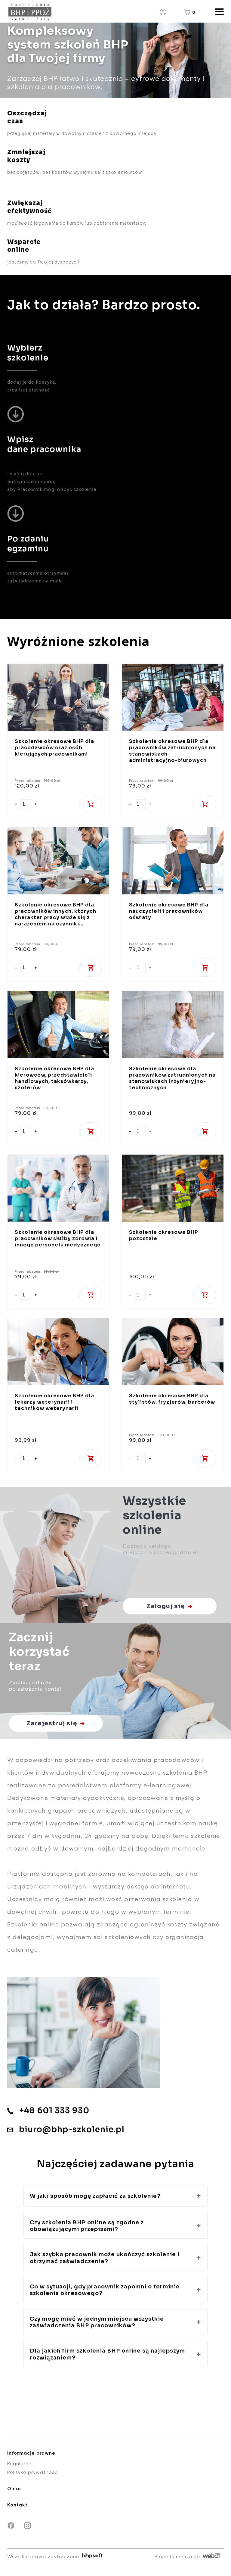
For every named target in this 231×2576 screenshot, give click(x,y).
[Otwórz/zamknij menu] (217, 12)
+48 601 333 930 (54, 2111)
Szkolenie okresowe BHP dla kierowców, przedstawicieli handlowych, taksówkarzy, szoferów (54, 1078)
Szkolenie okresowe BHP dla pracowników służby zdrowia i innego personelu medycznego (58, 1238)
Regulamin (20, 2463)
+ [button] (36, 804)
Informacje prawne (31, 2453)
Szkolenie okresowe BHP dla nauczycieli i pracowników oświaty (169, 911)
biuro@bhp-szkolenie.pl (72, 2130)
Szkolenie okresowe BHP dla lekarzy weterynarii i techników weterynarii (54, 1402)
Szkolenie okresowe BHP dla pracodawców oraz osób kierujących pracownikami (54, 748)
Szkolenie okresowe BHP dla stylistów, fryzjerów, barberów (172, 1399)
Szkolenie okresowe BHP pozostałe (164, 1235)
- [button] (16, 804)
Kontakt (17, 2504)
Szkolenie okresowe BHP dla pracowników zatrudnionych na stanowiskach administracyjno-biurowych (172, 751)
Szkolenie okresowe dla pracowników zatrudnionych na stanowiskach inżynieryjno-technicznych (172, 1078)
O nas (15, 2488)
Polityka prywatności (33, 2472)
